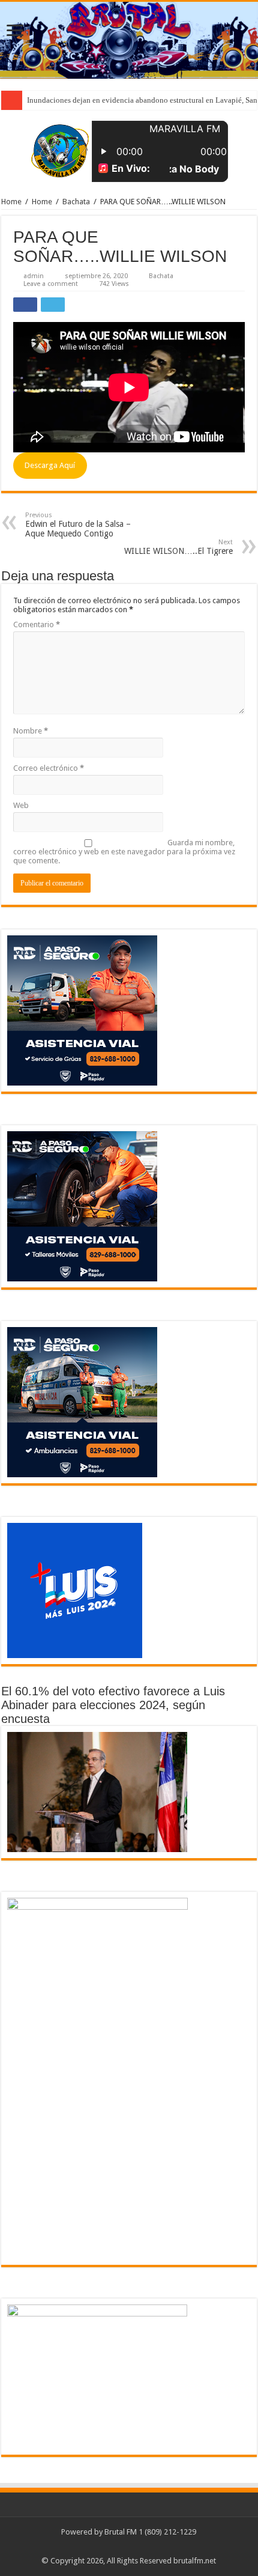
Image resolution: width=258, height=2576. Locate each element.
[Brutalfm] (129, 40)
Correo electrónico (49, 768)
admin (34, 276)
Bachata (76, 202)
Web (21, 805)
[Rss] (129, 2547)
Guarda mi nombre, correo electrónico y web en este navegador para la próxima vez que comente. (124, 852)
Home (11, 202)
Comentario (37, 624)
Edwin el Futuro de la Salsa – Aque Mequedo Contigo (78, 525)
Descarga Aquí (50, 465)
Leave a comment (51, 284)
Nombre (31, 731)
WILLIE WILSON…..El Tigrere (178, 547)
